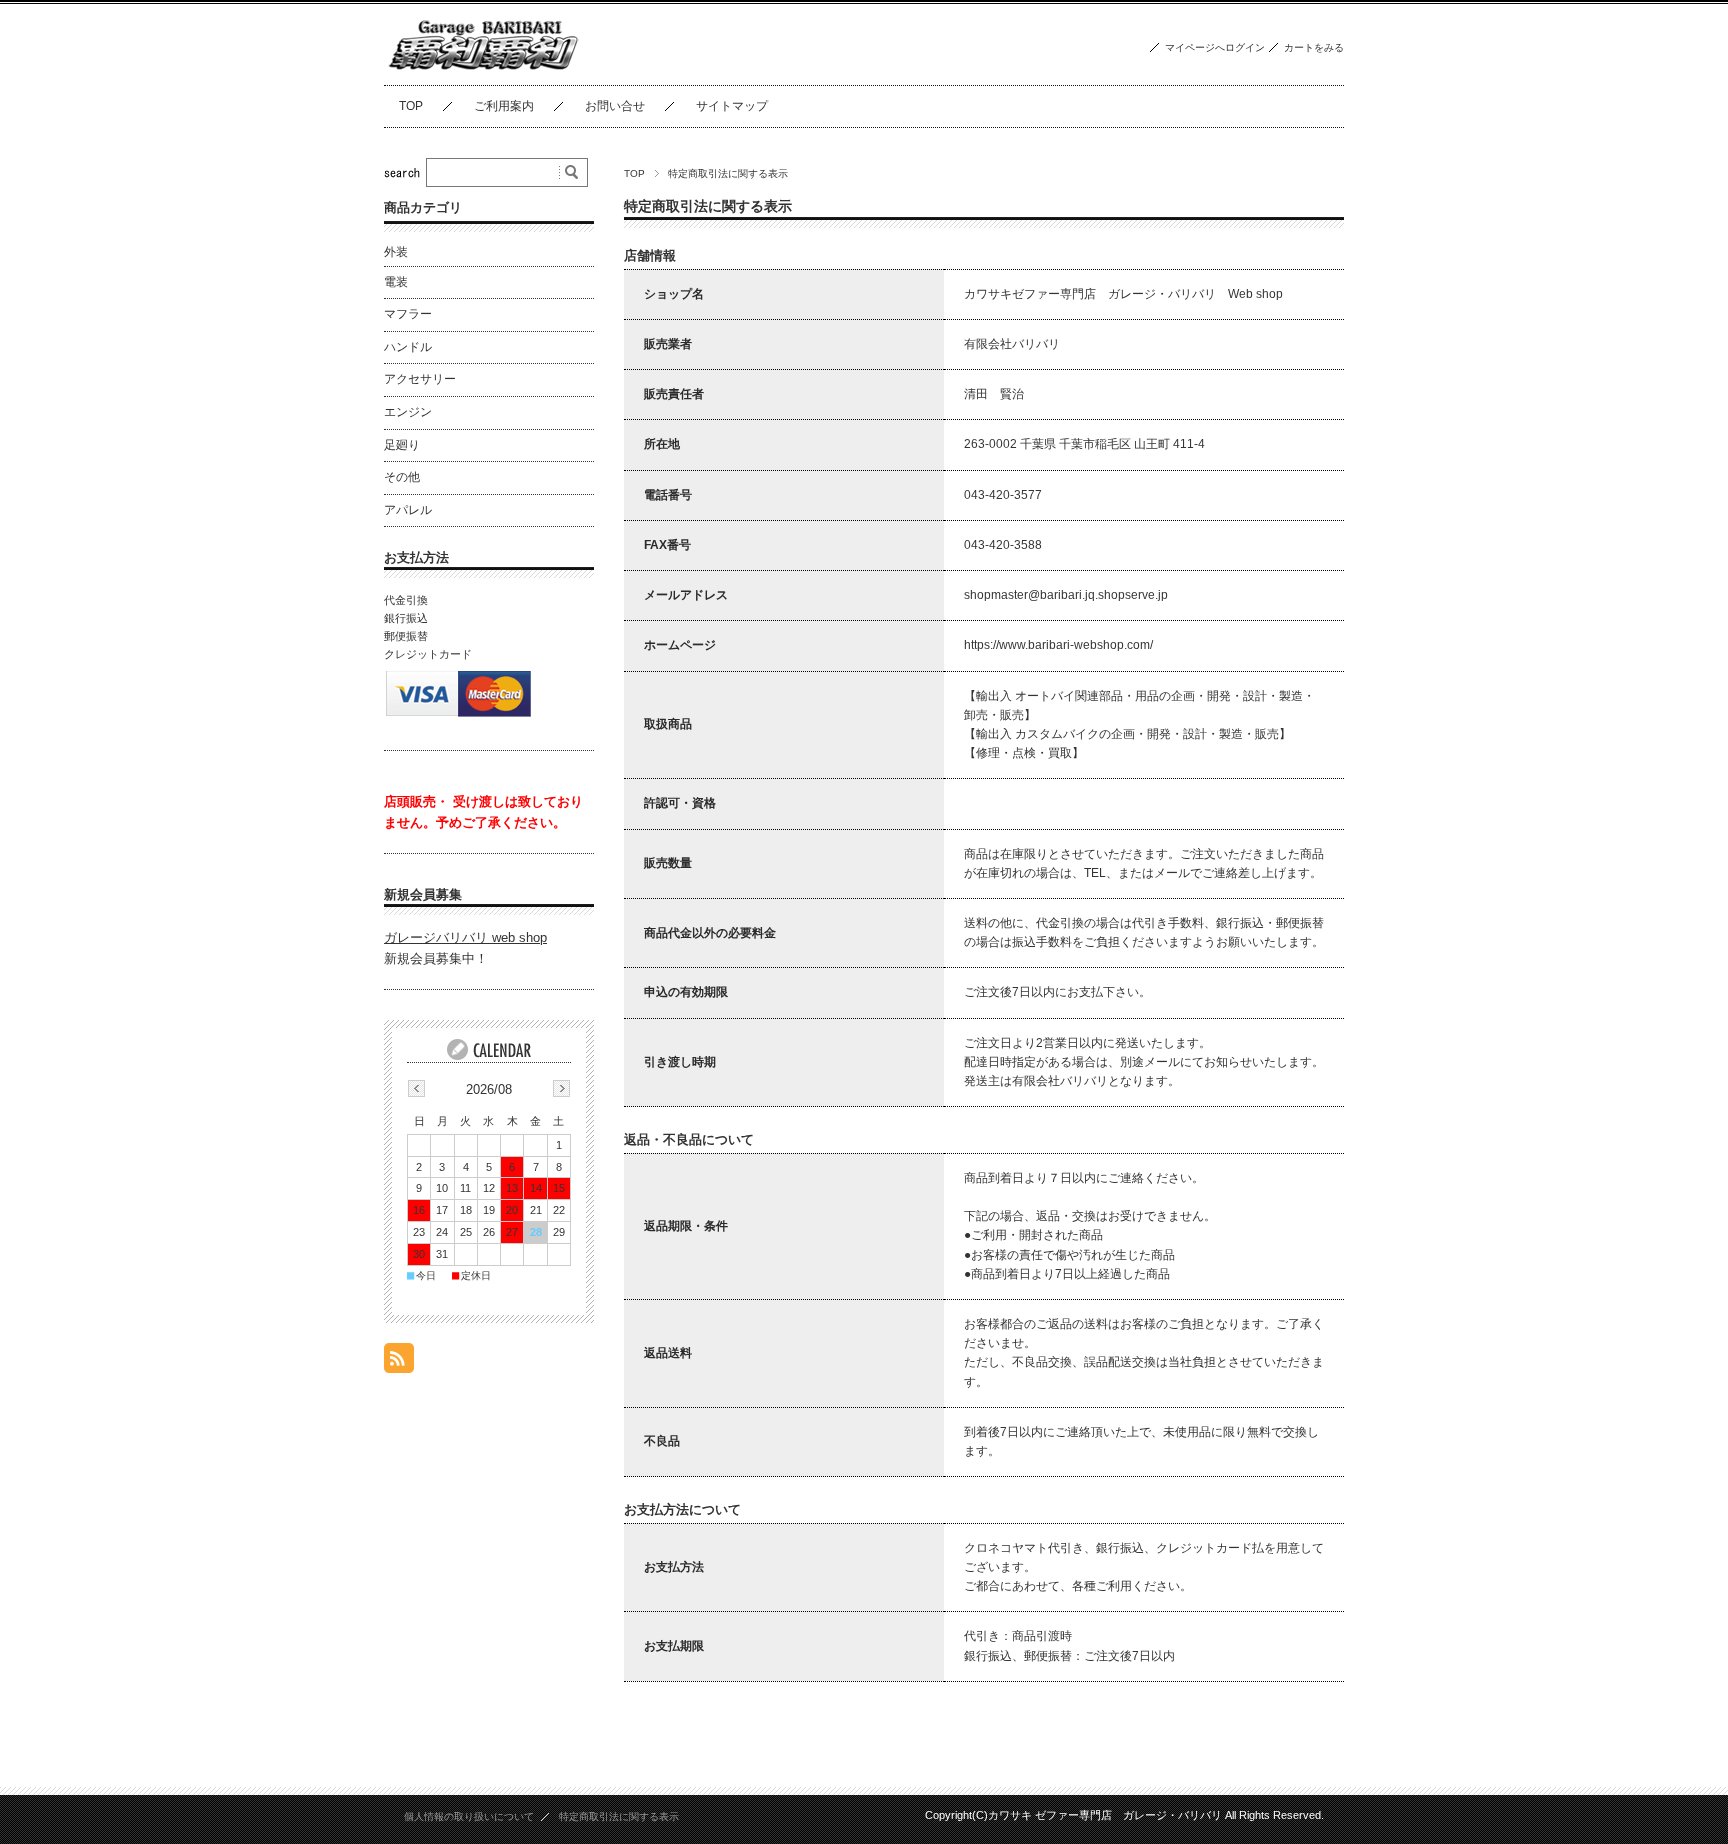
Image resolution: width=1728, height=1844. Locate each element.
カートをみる (1314, 47)
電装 (396, 282)
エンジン (408, 412)
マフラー (408, 314)
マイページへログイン (1215, 47)
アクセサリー (420, 379)
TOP (411, 106)
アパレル (408, 510)
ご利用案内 (504, 106)
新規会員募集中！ (436, 958)
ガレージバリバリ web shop (465, 937)
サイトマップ (732, 106)
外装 (396, 252)
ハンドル (408, 347)
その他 (402, 477)
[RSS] (399, 1362)
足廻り (402, 445)
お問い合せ (615, 106)
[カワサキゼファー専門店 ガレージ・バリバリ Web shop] (484, 69)
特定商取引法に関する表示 (619, 1816)
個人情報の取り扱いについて (469, 1816)
